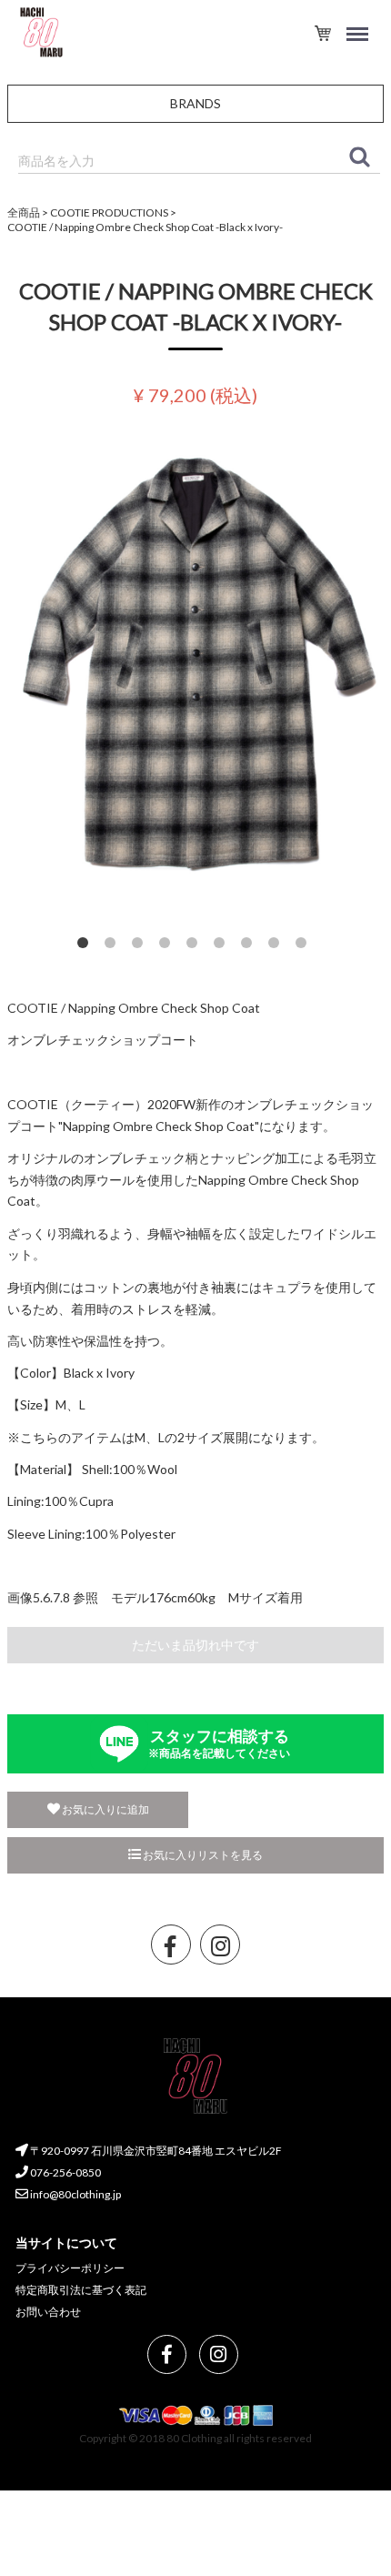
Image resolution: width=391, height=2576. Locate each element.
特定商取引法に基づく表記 (81, 2290)
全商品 (24, 212)
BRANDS (195, 103)
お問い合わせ (48, 2312)
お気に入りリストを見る (202, 1855)
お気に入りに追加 (105, 1809)
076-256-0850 (65, 2173)
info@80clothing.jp (75, 2194)
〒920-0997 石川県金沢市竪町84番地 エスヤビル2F (155, 2152)
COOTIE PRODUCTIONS (109, 212)
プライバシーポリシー (70, 2269)
